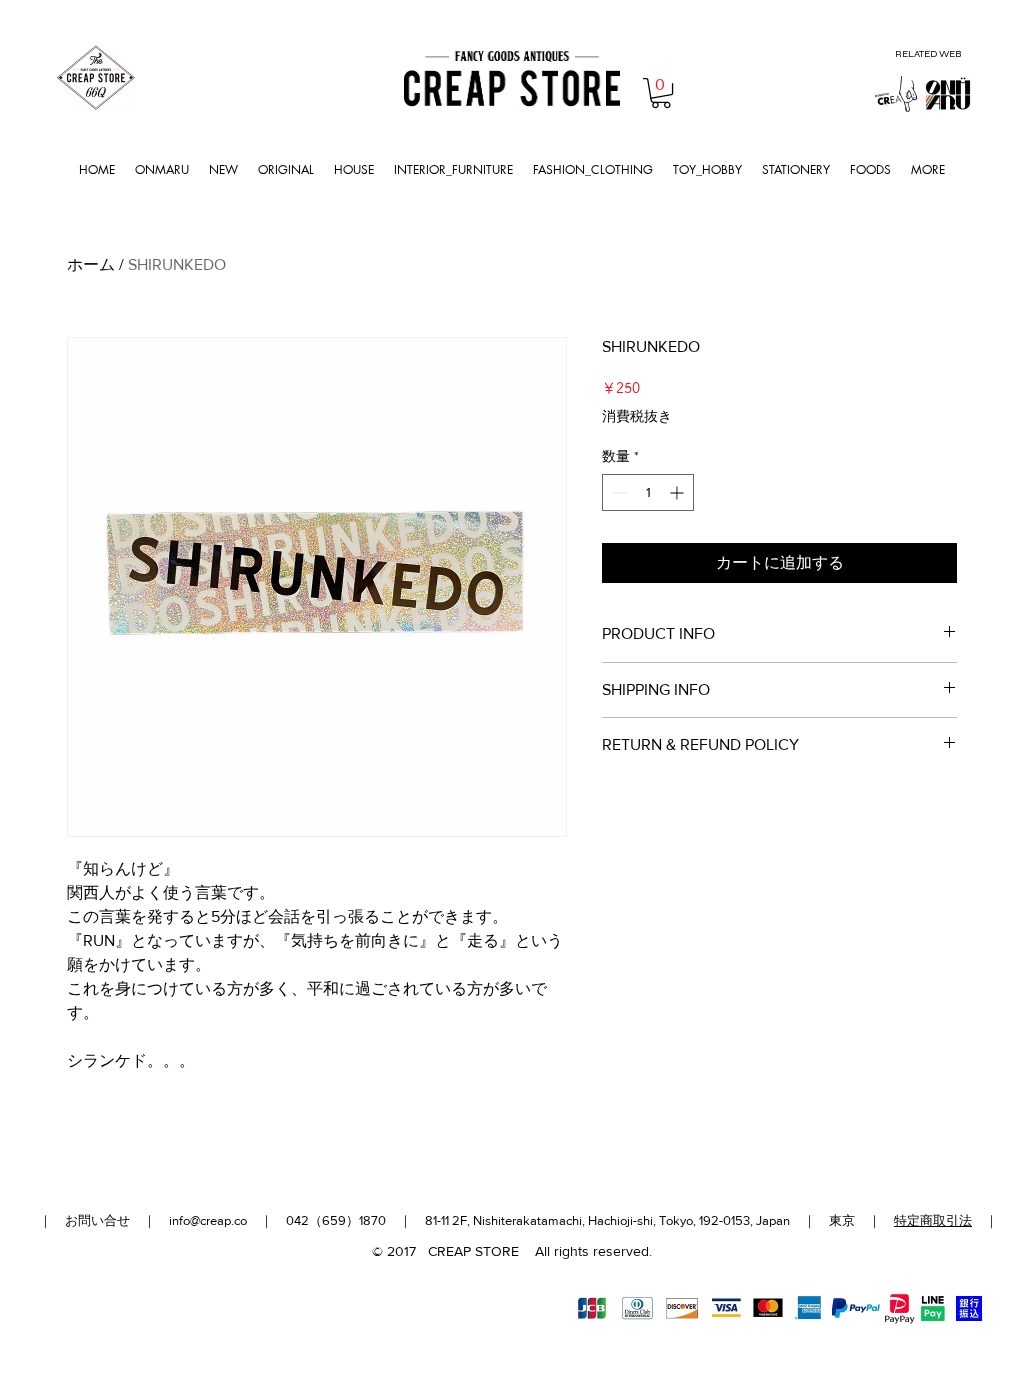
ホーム (91, 264)
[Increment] (678, 492)
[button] (661, 93)
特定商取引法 (933, 1220)
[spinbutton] (648, 492)
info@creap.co (208, 1220)
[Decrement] (617, 492)
